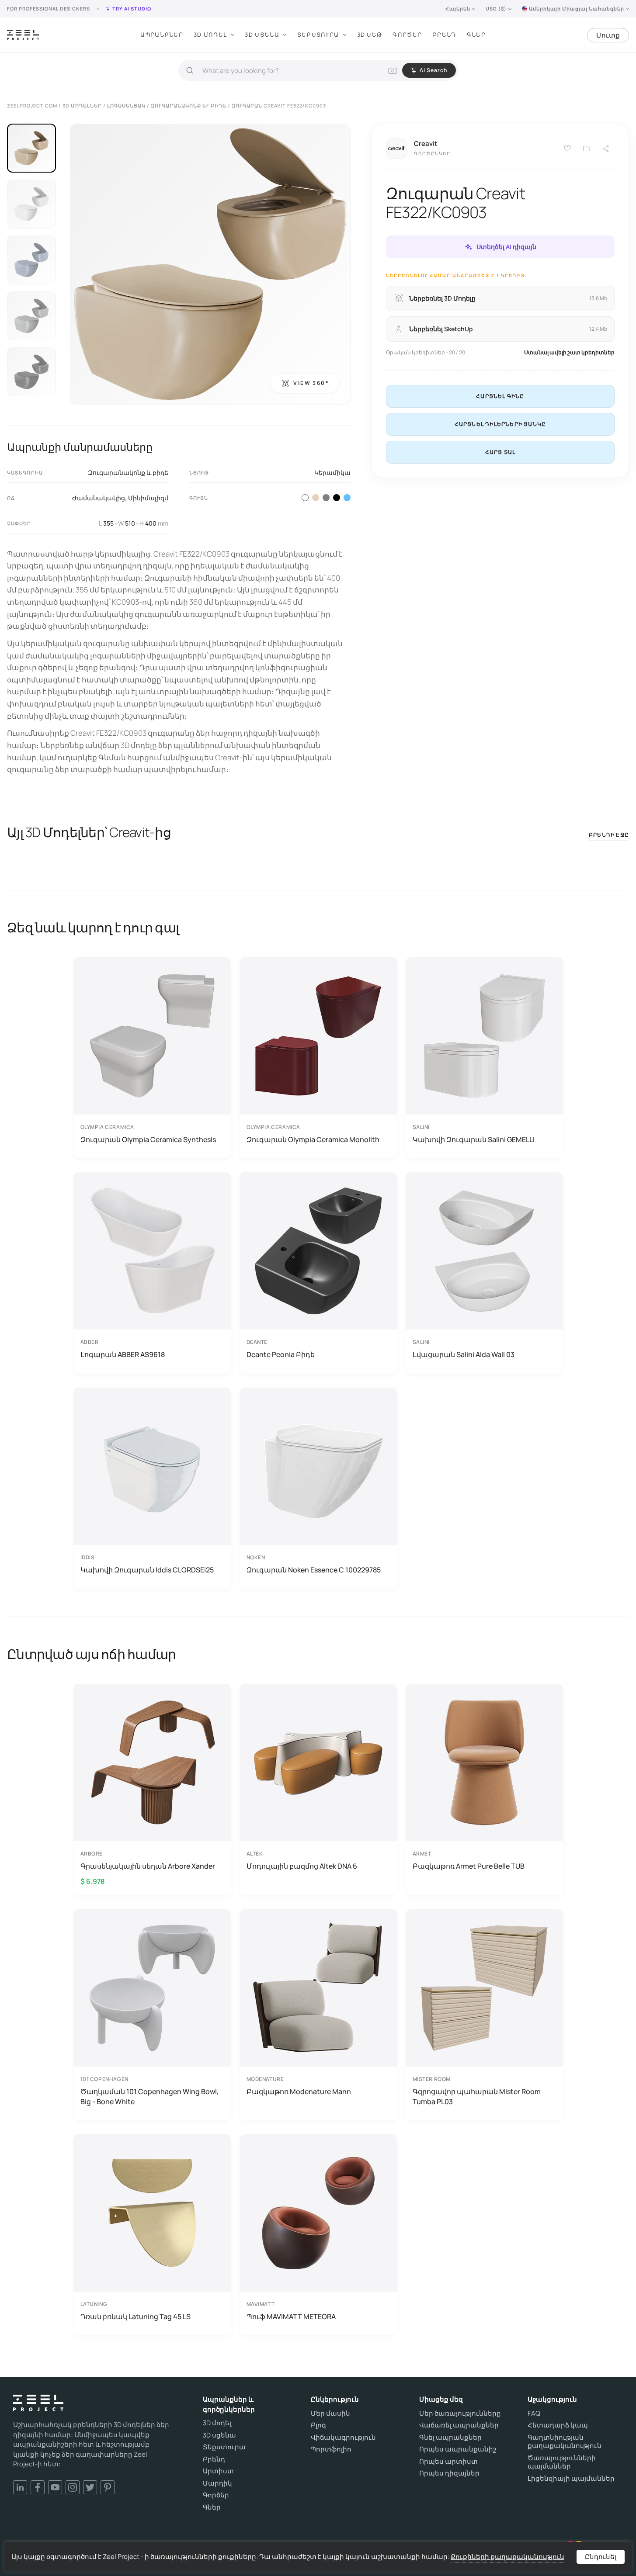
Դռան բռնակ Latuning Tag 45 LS (136, 2316)
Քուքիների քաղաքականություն (507, 2557)
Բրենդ (444, 35)
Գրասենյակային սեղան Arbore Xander (148, 1866)
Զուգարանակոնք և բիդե (128, 473)
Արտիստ (218, 2471)
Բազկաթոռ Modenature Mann (299, 2091)
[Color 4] (337, 498)
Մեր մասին (330, 2413)
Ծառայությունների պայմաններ (562, 2462)
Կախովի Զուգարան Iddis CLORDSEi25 (147, 1570)
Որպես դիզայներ (449, 2473)
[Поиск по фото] (393, 70)
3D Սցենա (262, 35)
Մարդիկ (217, 2483)
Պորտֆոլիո (331, 2449)
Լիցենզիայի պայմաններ (571, 2479)
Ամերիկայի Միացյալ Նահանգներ (577, 9)
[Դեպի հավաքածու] (587, 149)
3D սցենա (219, 2435)
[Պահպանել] (567, 149)
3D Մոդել (210, 35)
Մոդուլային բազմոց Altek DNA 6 (302, 1866)
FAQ (534, 2413)
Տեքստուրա (318, 35)
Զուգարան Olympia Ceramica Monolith (313, 1139)
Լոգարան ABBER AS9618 (123, 1354)
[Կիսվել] (606, 149)
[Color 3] (326, 498)
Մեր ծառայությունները (460, 2413)
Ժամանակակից (99, 498)
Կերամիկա (332, 473)
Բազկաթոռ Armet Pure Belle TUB (469, 1866)
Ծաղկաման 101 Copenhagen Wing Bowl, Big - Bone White (149, 2096)
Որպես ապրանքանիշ (458, 2449)
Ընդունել (601, 2557)
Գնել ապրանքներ (450, 2438)
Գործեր (407, 35)
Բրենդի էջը (609, 835)
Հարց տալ (500, 452)
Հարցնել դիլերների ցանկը (500, 424)
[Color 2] (316, 498)
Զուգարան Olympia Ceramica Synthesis (148, 1139)
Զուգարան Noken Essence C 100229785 (314, 1570)
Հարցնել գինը (500, 396)
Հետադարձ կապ (558, 2425)
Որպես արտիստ (448, 2462)
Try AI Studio (132, 9)
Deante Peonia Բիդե (281, 1354)
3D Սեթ (370, 35)
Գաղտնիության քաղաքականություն (565, 2442)
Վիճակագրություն (343, 2438)
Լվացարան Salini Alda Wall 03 (464, 1354)
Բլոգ (318, 2425)
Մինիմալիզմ (148, 498)
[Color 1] (305, 498)
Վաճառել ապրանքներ (459, 2425)
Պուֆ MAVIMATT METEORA (291, 2316)
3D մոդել (217, 2423)
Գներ (476, 35)
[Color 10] (347, 498)
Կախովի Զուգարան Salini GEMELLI (474, 1139)
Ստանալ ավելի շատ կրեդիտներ (569, 352)
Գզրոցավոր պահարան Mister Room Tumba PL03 (477, 2096)
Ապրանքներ (162, 35)
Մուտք (608, 35)
